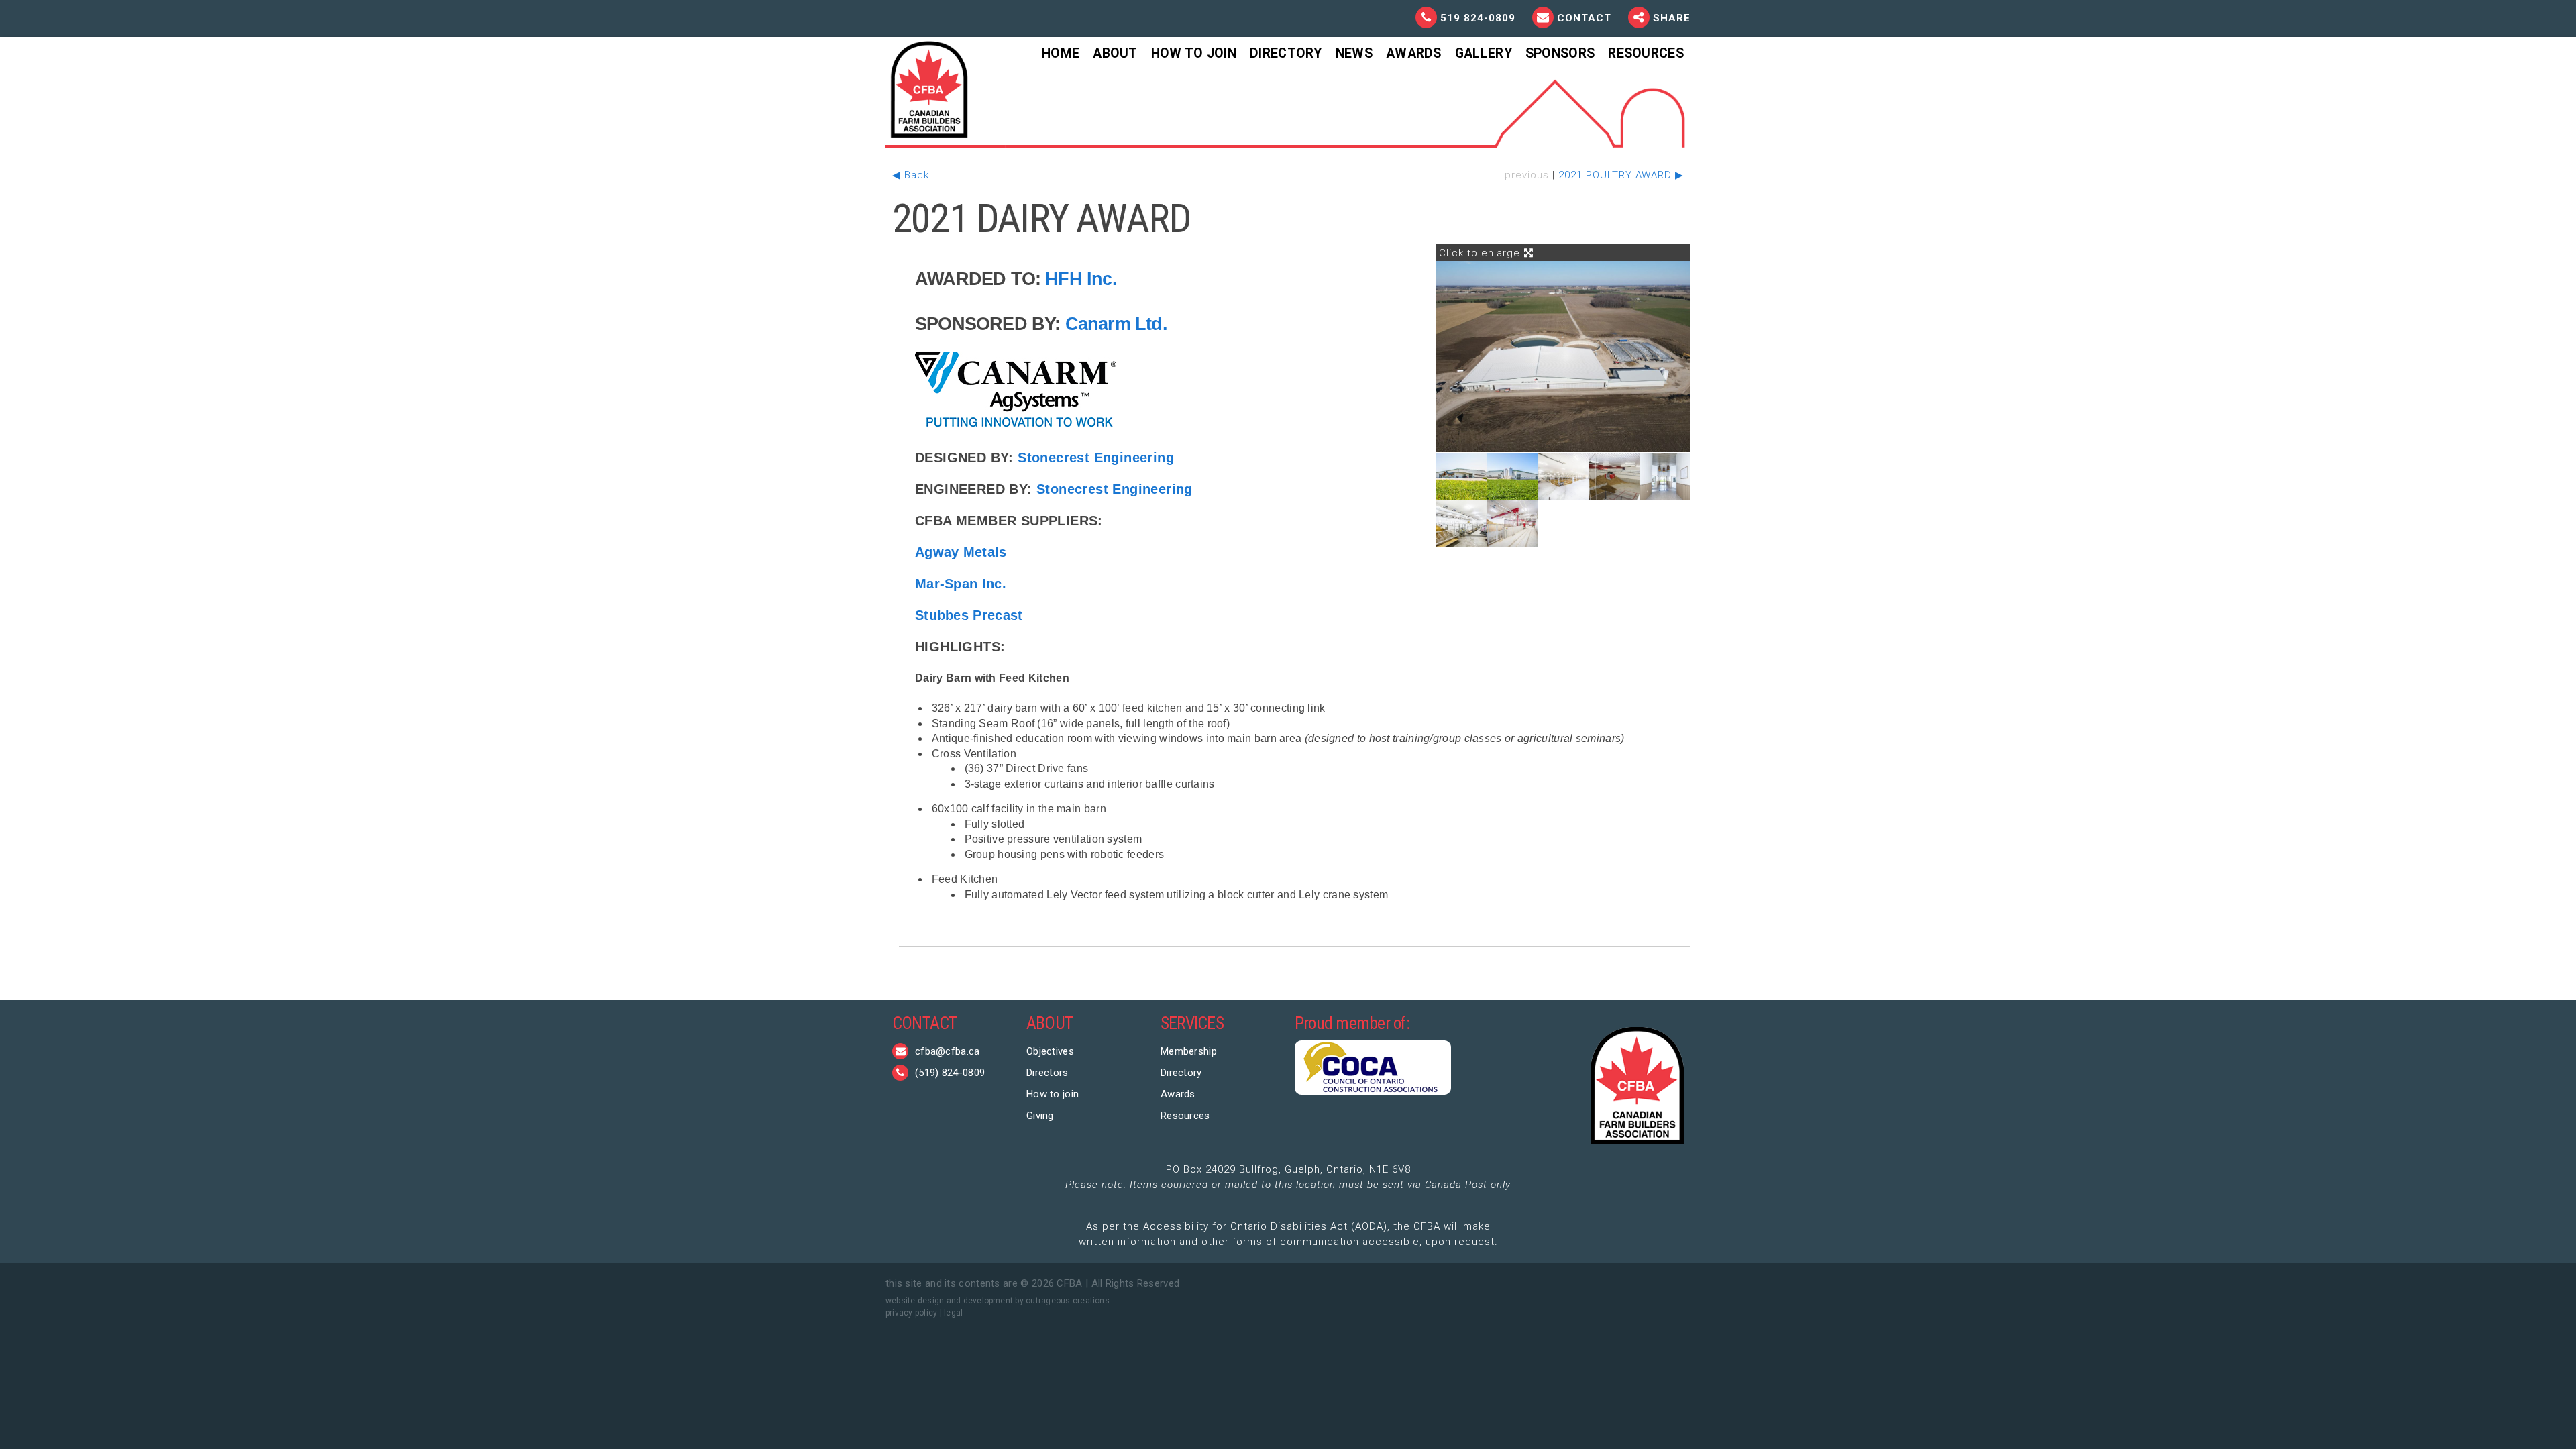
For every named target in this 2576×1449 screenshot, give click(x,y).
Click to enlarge (1481, 253)
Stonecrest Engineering (1096, 458)
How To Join (1194, 53)
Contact (1586, 18)
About (1115, 53)
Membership (1189, 1051)
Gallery (1484, 53)
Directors (1048, 1073)
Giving (1040, 1116)
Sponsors (1560, 53)
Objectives (1050, 1051)
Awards (1414, 53)
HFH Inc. (1081, 279)
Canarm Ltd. (1116, 324)
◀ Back (911, 175)
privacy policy (911, 1313)
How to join (1053, 1094)
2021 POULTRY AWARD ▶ (1621, 175)
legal (953, 1313)
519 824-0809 (1478, 18)
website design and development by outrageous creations (998, 1301)
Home (1061, 53)
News (1354, 53)
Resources (1646, 53)
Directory (1286, 53)
